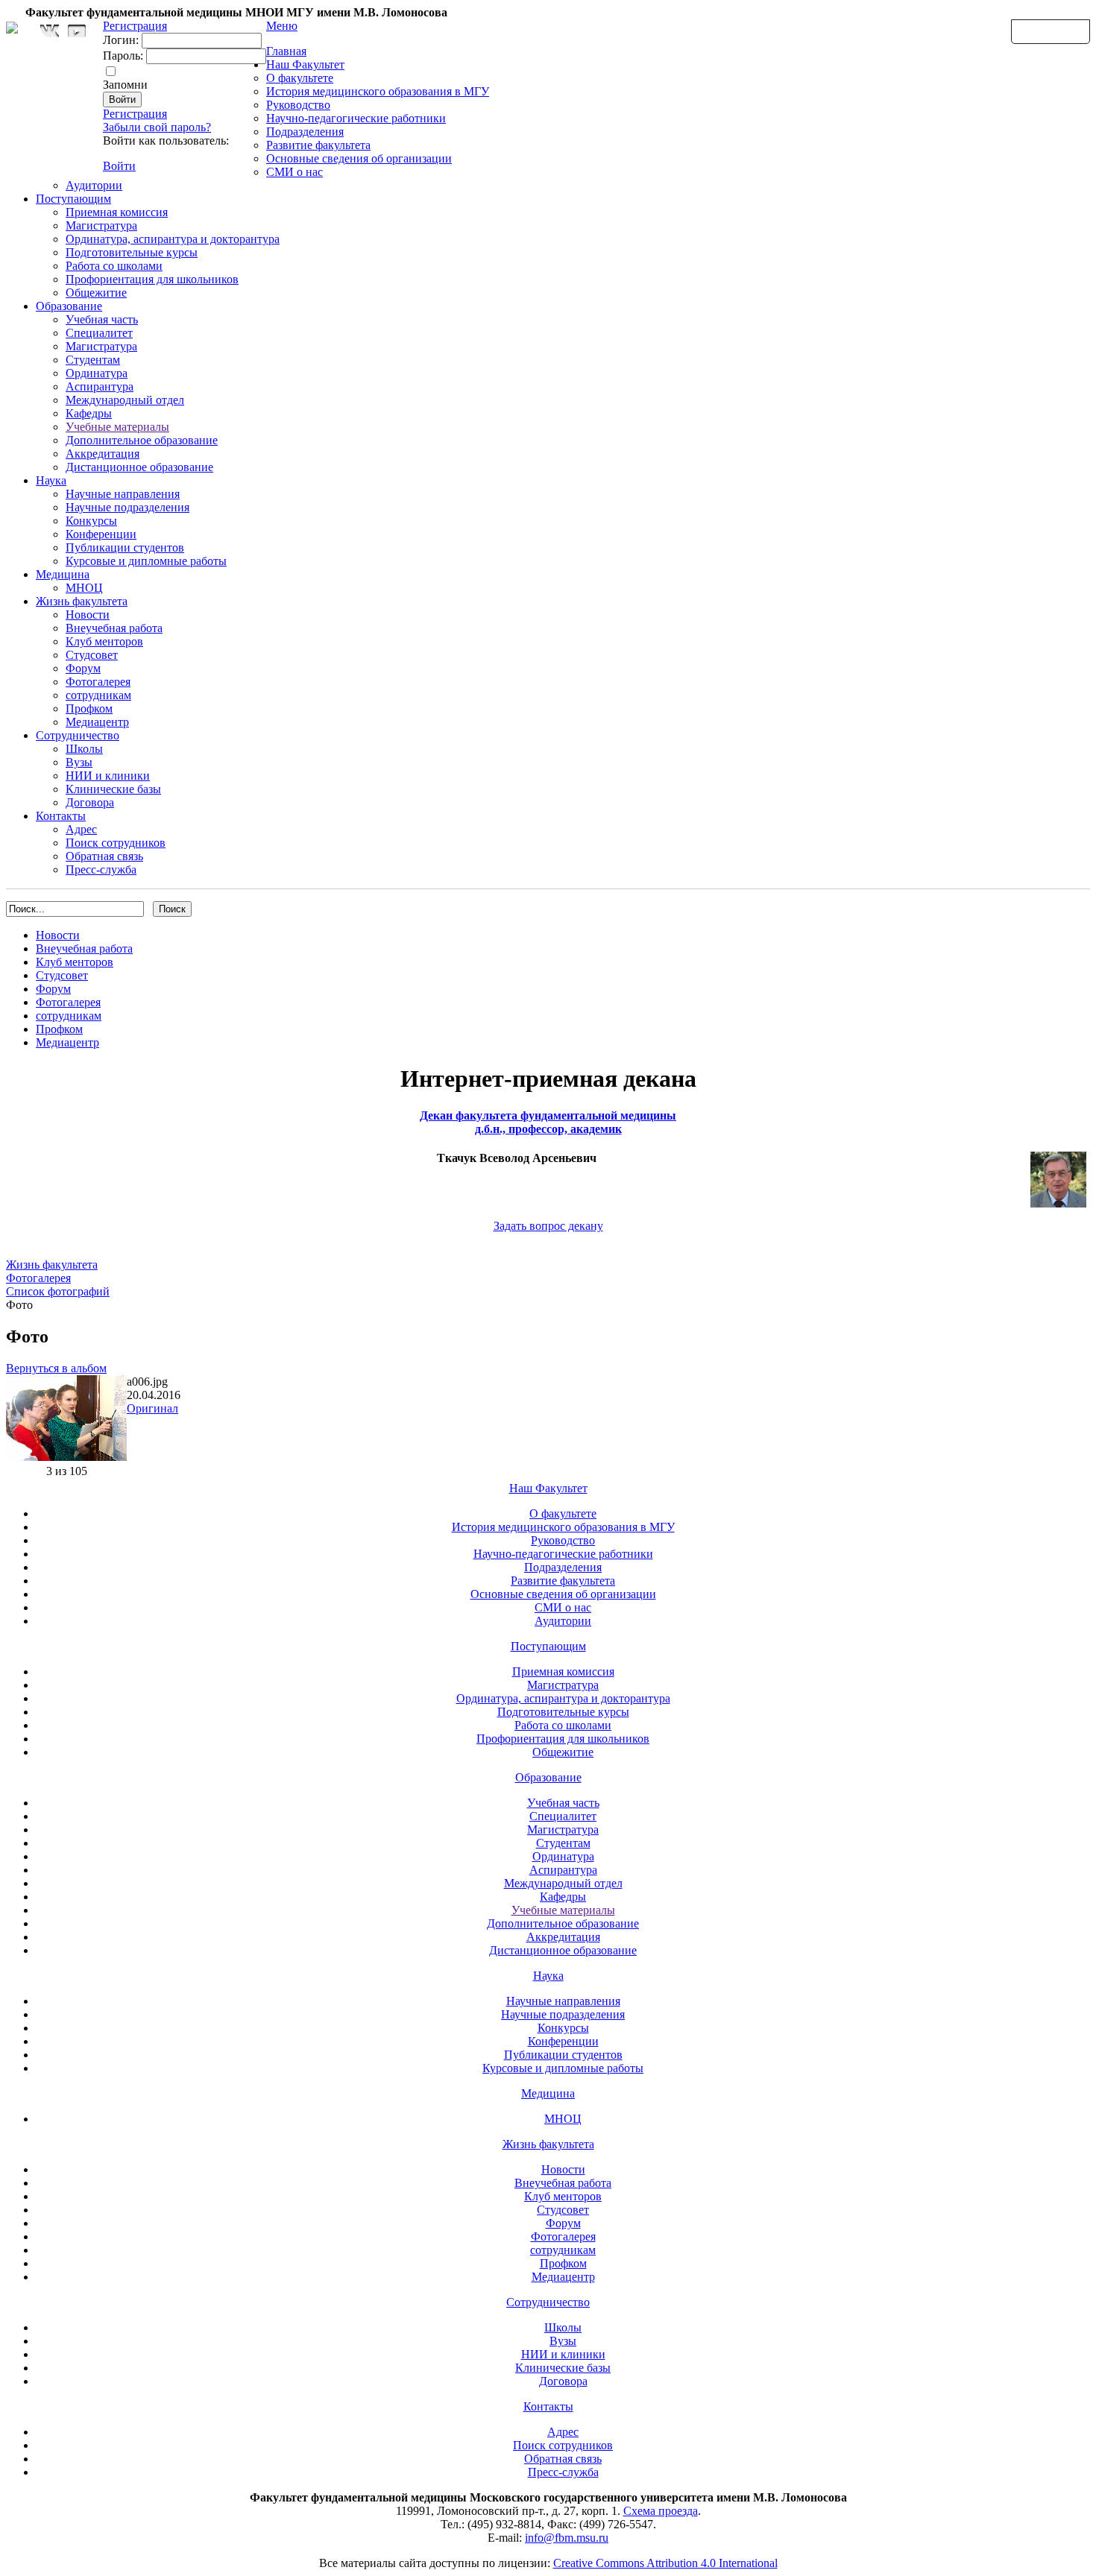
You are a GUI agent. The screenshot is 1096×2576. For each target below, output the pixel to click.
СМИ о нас (295, 172)
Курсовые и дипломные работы (146, 561)
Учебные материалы (117, 427)
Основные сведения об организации (359, 158)
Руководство (298, 105)
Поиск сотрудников (116, 843)
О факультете (300, 78)
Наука (51, 480)
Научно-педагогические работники (356, 118)
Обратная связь (1051, 31)
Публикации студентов (125, 547)
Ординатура (97, 373)
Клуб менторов (104, 641)
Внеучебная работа (114, 628)
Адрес (81, 829)
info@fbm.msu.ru (567, 2538)
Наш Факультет (305, 64)
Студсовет (92, 655)
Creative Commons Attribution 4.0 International (665, 2563)
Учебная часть (102, 319)
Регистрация (135, 114)
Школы (84, 749)
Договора (90, 802)
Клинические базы (113, 789)
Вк (51, 31)
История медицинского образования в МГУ (378, 91)
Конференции (101, 534)
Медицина (63, 574)
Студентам (93, 360)
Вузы (79, 762)
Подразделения (305, 132)
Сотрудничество (78, 735)
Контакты (61, 816)
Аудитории (94, 185)
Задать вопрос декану (548, 1226)
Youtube (77, 31)
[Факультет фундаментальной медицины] (12, 25)
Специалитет (99, 333)
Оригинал (152, 1408)
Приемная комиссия (117, 212)
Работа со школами (114, 266)
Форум (83, 668)
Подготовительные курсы (132, 252)
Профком (89, 708)
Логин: (121, 40)
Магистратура (101, 225)
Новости (88, 615)
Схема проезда (661, 2511)
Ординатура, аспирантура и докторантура (173, 239)
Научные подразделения (127, 507)
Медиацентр (97, 722)
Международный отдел (125, 400)
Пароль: (123, 56)
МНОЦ (84, 588)
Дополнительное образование (142, 440)
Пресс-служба (101, 869)
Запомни (125, 85)
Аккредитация (103, 454)
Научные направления (123, 494)
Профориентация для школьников (152, 279)
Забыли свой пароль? (157, 127)
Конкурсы (91, 521)
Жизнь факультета (82, 601)
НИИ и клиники (108, 776)
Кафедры (89, 413)
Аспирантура (100, 386)
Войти (119, 166)
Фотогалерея (98, 682)
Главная (286, 51)
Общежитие (96, 293)
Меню (282, 26)
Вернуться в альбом (56, 1368)
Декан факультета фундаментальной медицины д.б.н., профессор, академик (548, 1122)
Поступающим (73, 199)
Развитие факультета (318, 145)
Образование (69, 306)
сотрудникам (98, 695)
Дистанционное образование (139, 467)
